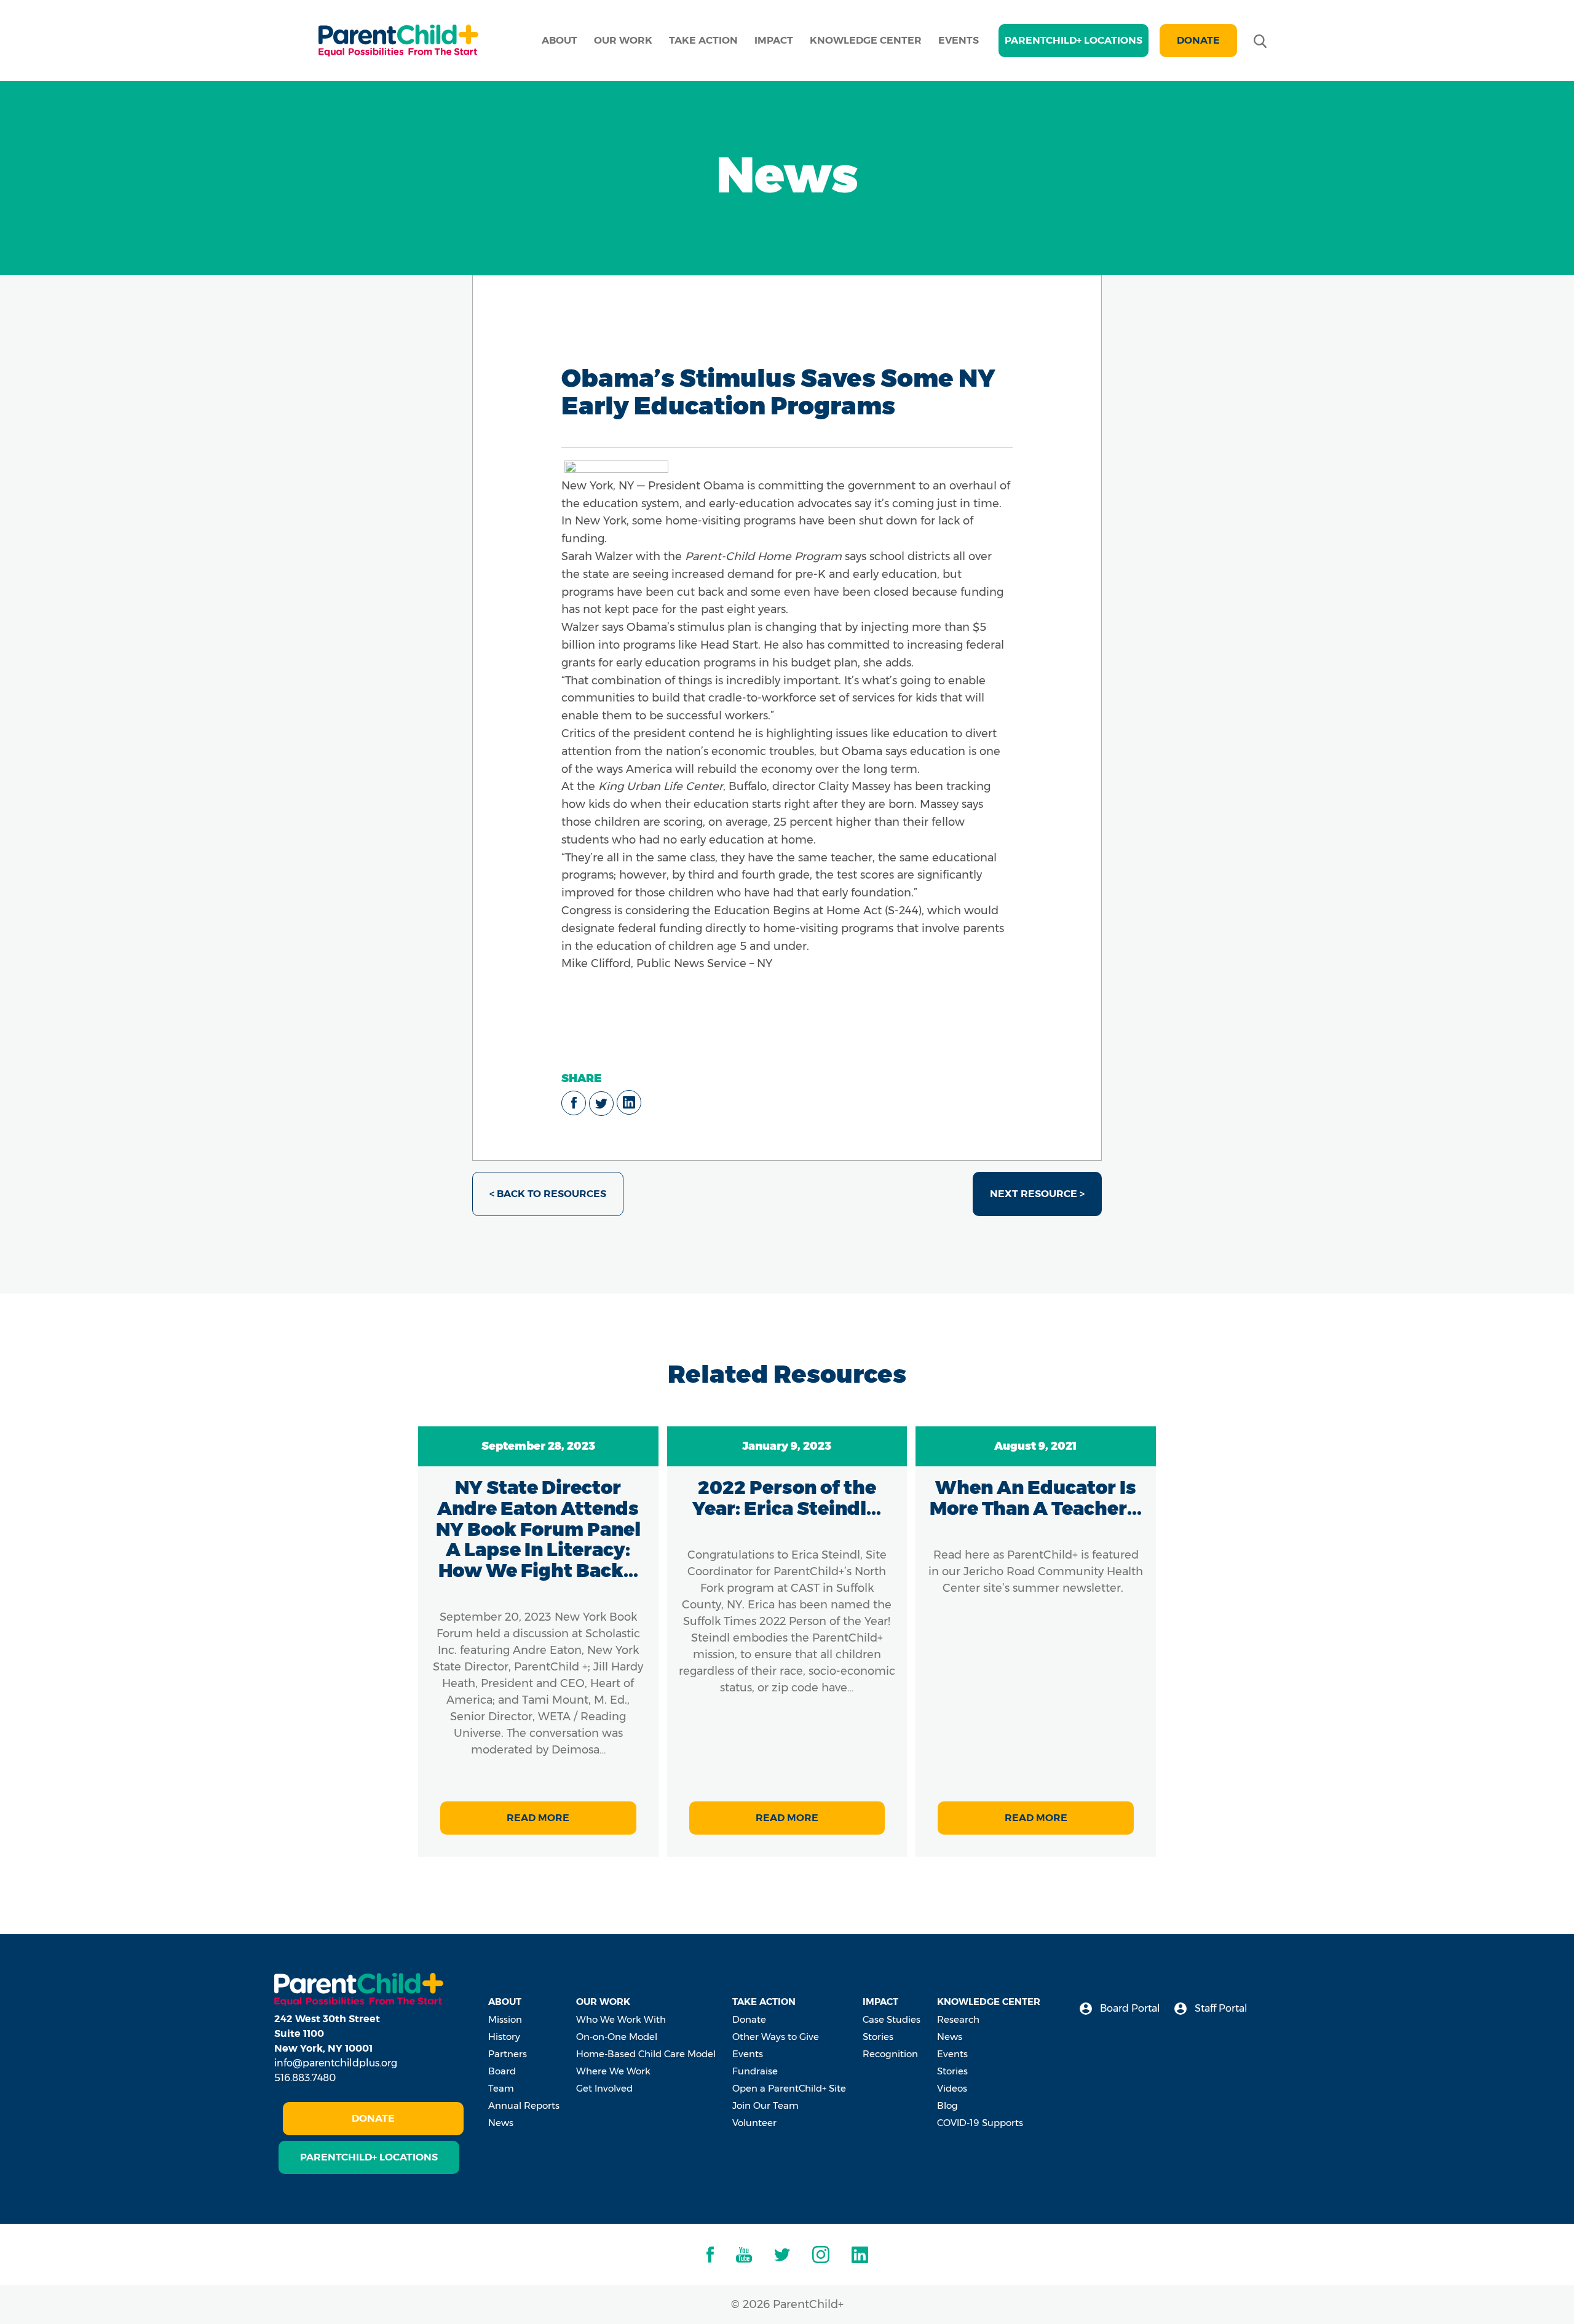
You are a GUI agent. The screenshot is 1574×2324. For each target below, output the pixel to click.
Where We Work (613, 2071)
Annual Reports (524, 2105)
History (504, 2037)
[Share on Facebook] (574, 1103)
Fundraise (755, 2071)
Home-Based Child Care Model (646, 2054)
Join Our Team (765, 2105)
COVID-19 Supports (980, 2123)
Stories (878, 2037)
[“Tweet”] (601, 1104)
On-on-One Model (617, 2037)
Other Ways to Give (776, 2037)
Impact (774, 40)
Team (501, 2088)
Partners (508, 2054)
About (560, 40)
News (501, 2123)
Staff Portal (1220, 2008)
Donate (1198, 40)
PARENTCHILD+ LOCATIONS (1074, 40)
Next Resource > (1037, 1194)
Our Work (623, 40)
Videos (952, 2088)
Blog (947, 2105)
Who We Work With (621, 2019)
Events (959, 40)
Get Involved (604, 2088)
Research (958, 2019)
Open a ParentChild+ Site (789, 2088)
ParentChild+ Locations (369, 2157)
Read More (538, 1818)
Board (502, 2071)
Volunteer (754, 2123)
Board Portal (1129, 2008)
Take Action (703, 40)
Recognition (890, 2054)
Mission (505, 2019)
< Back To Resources (548, 1194)
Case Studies (892, 2019)
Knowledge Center (866, 40)
